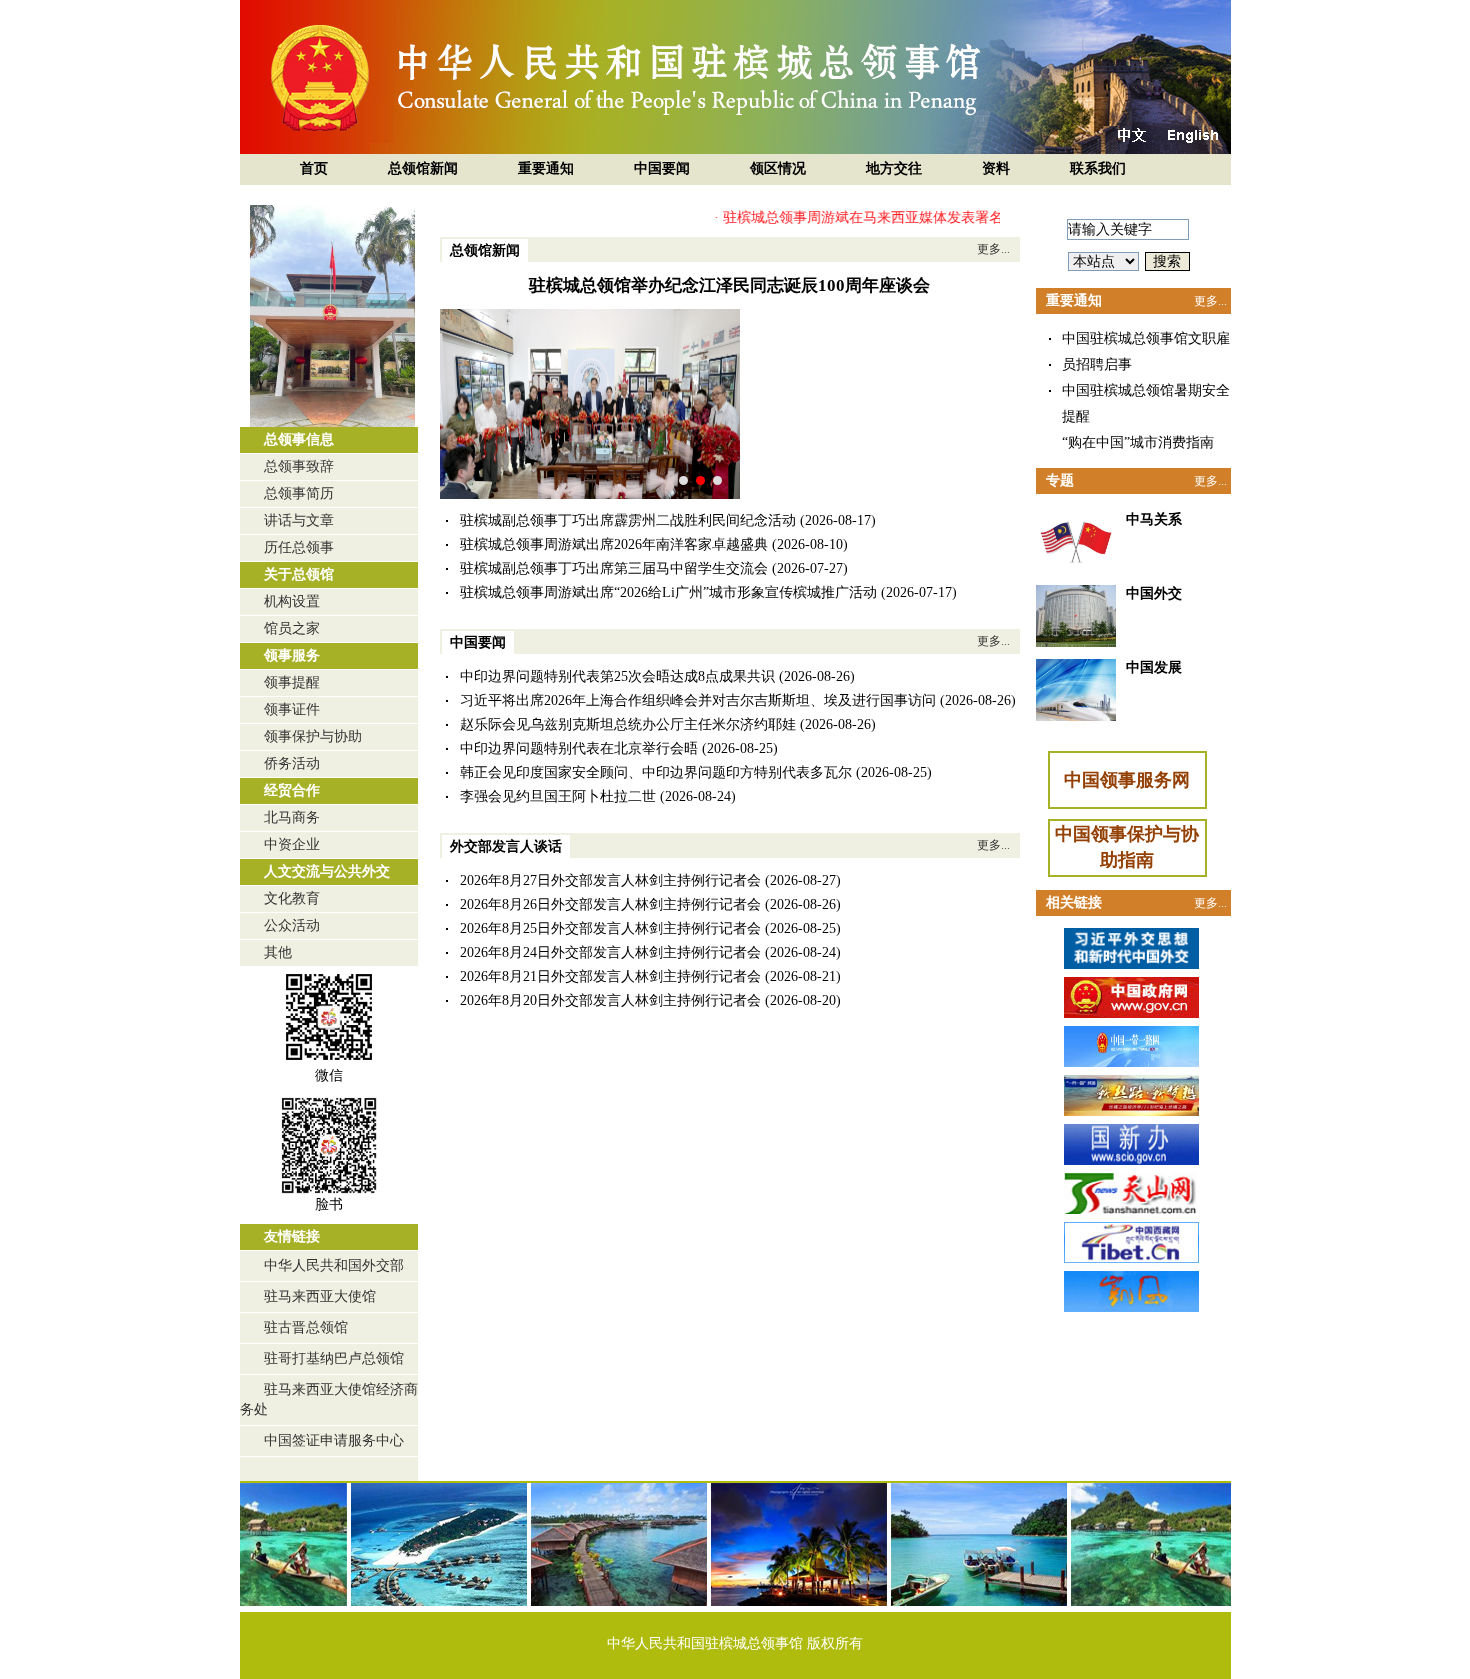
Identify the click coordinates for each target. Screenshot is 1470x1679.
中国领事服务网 (1127, 780)
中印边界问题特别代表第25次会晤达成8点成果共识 (617, 676)
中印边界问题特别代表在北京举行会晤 (579, 748)
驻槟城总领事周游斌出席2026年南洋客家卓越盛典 (614, 544)
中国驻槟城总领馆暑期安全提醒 (1146, 403)
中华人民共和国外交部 (334, 1265)
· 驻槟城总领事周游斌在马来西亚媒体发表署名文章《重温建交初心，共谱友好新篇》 (950, 217)
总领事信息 (299, 439)
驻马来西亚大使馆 (320, 1296)
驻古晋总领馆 (306, 1327)
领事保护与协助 (313, 736)
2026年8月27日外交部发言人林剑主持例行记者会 (610, 880)
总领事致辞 (299, 466)
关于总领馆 (299, 574)
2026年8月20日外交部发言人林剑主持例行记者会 (610, 1000)
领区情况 (778, 168)
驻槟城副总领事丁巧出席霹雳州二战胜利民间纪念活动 (628, 520)
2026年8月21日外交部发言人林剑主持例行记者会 (610, 976)
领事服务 (292, 655)
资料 (996, 168)
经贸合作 (292, 790)
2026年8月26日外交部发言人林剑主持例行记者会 (610, 904)
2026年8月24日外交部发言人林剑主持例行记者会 (610, 952)
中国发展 (1154, 667)
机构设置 (292, 601)
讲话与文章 (299, 520)
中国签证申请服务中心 (334, 1440)
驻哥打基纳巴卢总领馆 (334, 1358)
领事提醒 (292, 682)
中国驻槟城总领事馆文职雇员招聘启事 (1146, 351)
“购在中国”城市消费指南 (1138, 442)
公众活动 (292, 925)
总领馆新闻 (423, 168)
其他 (278, 952)
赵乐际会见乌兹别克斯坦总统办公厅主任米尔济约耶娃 (628, 724)
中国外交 (1154, 593)
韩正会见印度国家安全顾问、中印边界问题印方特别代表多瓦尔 (656, 772)
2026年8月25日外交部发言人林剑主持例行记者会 (610, 928)
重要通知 (546, 168)
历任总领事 (299, 547)
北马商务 (292, 817)
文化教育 (292, 898)
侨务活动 (292, 763)
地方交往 (894, 168)
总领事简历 (299, 493)
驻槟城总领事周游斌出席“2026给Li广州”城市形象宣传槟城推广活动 (668, 592)
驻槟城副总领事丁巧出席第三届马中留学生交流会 (614, 568)
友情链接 (292, 1236)
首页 (314, 168)
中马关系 (1154, 519)
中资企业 (292, 844)
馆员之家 (292, 628)
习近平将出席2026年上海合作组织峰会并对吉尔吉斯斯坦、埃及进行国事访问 (698, 700)
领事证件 (292, 709)
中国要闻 (662, 168)
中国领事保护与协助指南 (1127, 847)
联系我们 (1098, 168)
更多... (993, 249)
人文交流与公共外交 (327, 871)
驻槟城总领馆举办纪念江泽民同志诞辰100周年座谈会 (729, 285)
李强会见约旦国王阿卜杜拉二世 (558, 796)
